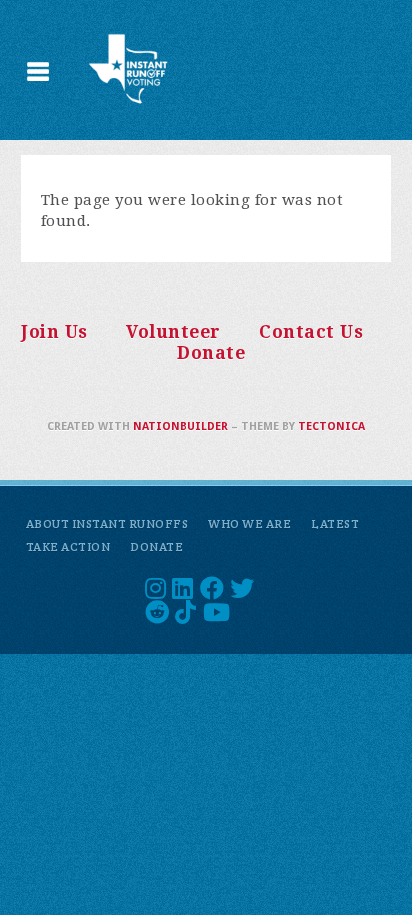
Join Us (54, 332)
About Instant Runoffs (107, 523)
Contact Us (311, 332)
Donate (211, 353)
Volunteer (173, 332)
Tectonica (331, 426)
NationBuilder (180, 426)
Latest (335, 523)
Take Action (68, 546)
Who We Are (249, 523)
